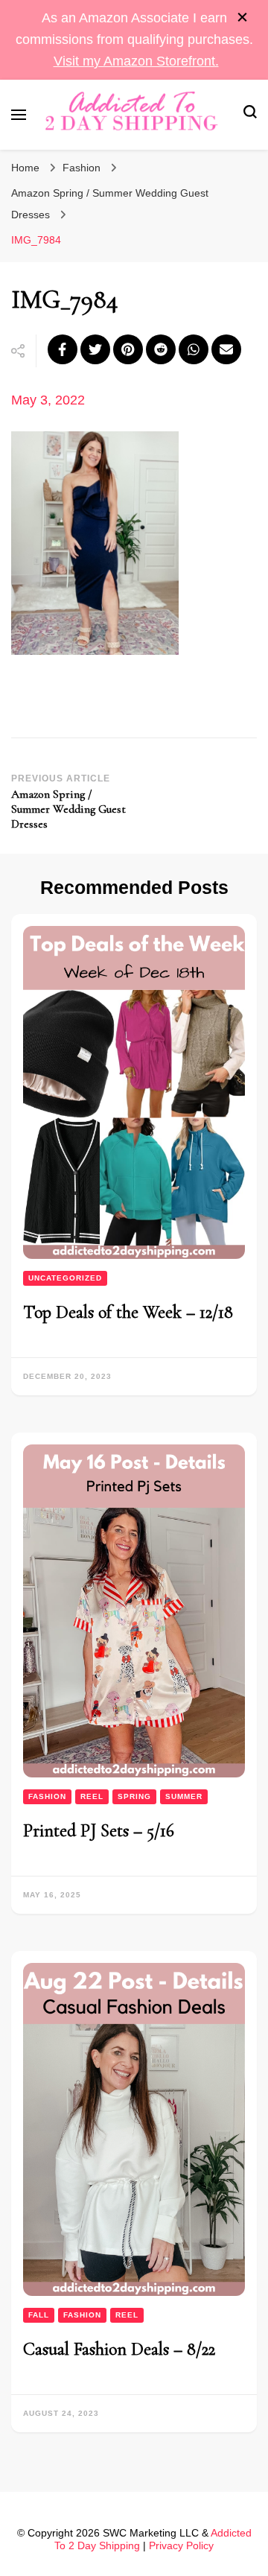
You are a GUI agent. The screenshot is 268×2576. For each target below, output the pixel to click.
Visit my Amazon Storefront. (136, 61)
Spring (134, 1796)
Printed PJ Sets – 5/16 (99, 1831)
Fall (39, 2315)
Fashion (82, 168)
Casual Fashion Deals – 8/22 (119, 2349)
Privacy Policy (181, 2545)
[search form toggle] (250, 114)
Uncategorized (65, 1278)
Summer (184, 1796)
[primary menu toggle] (19, 115)
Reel (92, 1796)
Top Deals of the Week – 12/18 (128, 1312)
